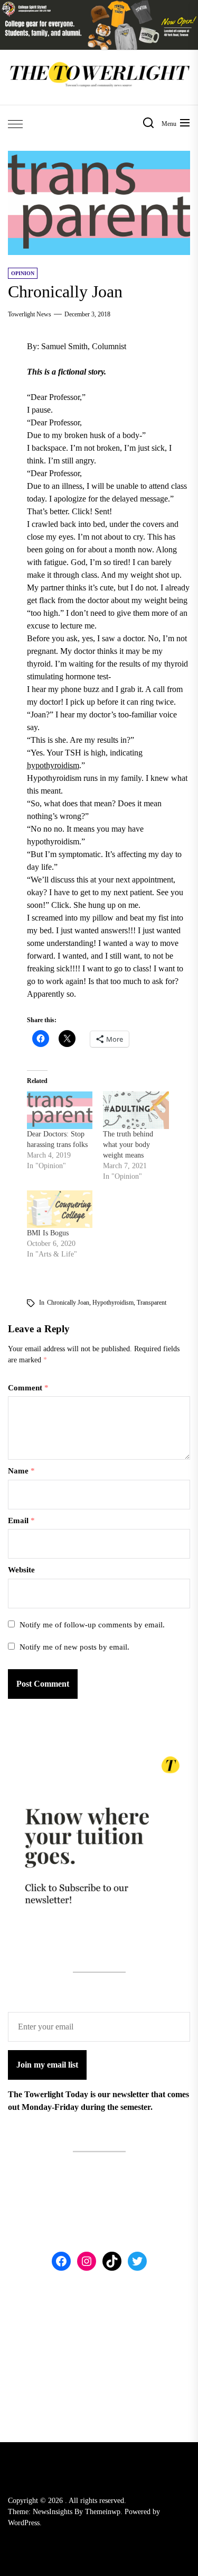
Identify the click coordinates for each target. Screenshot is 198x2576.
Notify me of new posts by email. (74, 1647)
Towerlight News (30, 314)
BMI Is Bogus (48, 1233)
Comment (28, 1388)
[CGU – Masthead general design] (99, 6)
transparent (152, 1303)
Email (21, 1521)
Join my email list (47, 2065)
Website (21, 1570)
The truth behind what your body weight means (128, 1145)
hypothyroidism (53, 765)
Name (21, 1471)
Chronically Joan (68, 1303)
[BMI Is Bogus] (60, 1209)
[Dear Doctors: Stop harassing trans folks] (60, 1110)
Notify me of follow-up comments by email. (92, 1625)
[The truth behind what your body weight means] (136, 1110)
